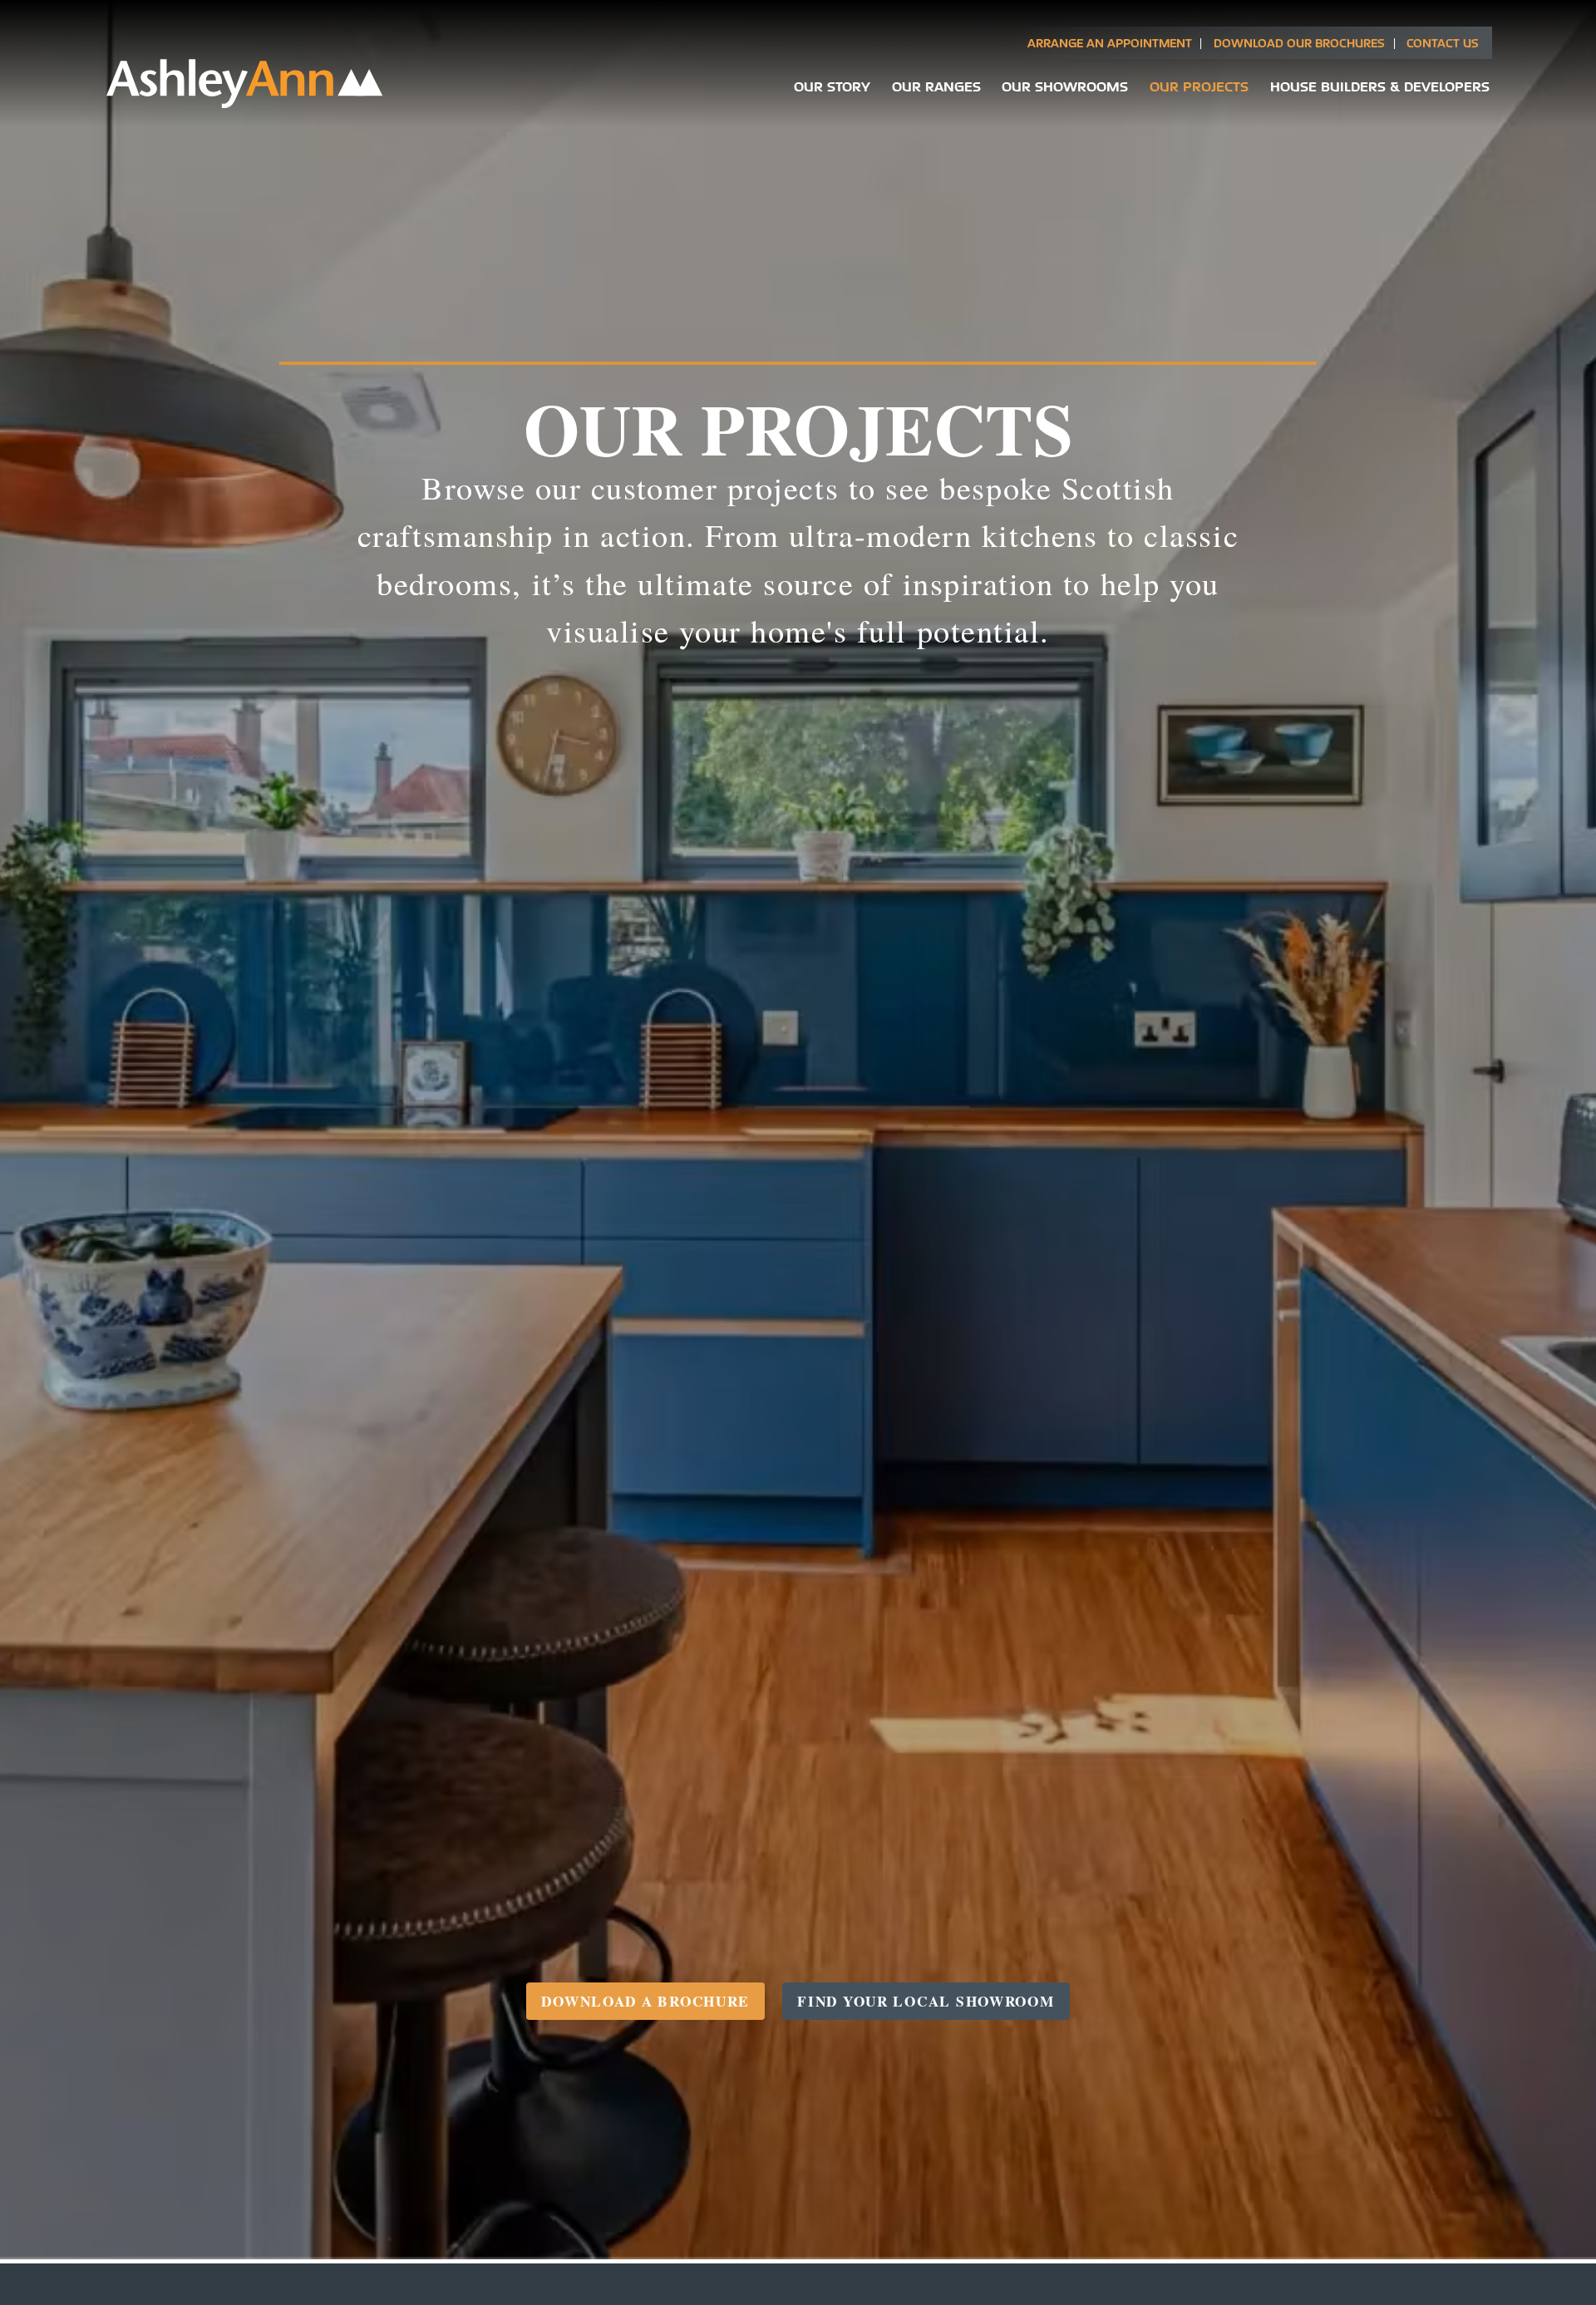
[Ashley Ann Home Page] (245, 104)
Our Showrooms (1065, 86)
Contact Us (1443, 43)
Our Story (832, 86)
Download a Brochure (645, 2001)
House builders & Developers (1380, 86)
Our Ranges (936, 86)
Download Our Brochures (1299, 43)
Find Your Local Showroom (926, 2001)
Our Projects (1199, 86)
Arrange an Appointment (1110, 43)
